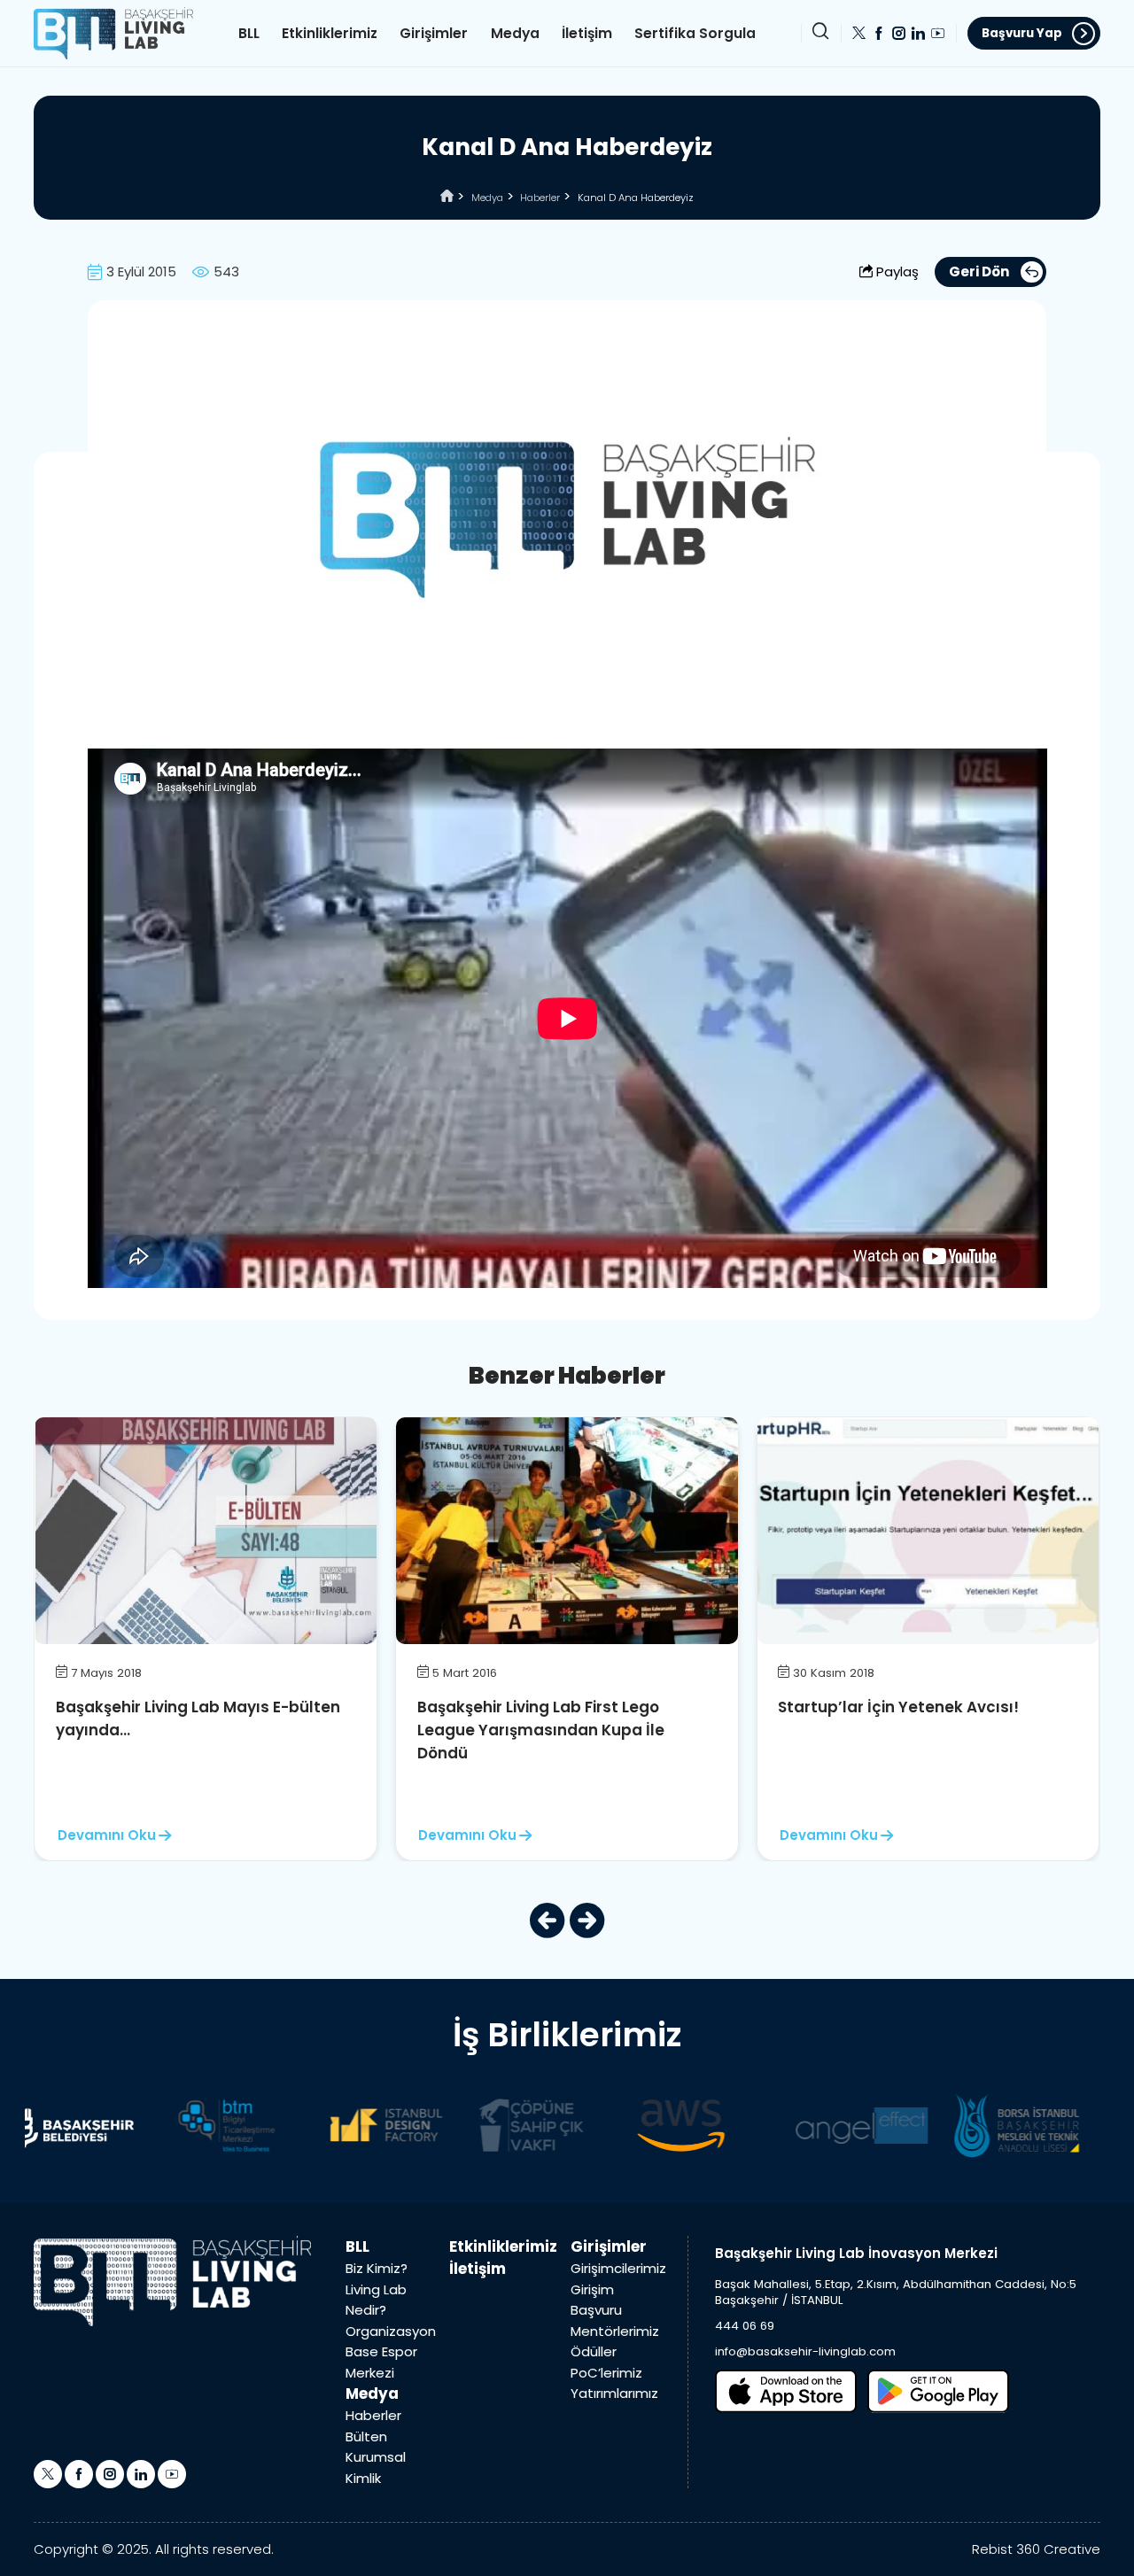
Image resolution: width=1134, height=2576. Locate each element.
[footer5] (676, 2125)
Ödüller (594, 2351)
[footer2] (222, 2125)
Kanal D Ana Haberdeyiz (636, 198)
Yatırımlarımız (614, 2393)
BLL (249, 33)
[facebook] (878, 33)
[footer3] (381, 2125)
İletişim (587, 33)
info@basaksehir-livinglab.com (805, 2352)
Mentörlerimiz (615, 2331)
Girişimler (434, 33)
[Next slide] (587, 1920)
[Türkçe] (113, 32)
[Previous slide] (547, 1920)
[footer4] (526, 2125)
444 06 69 (745, 2326)
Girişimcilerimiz (618, 2268)
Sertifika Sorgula (695, 33)
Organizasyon (391, 2331)
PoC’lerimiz (606, 2373)
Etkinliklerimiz (330, 33)
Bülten (366, 2436)
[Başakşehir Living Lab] (172, 2281)
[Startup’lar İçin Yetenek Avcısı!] (928, 1529)
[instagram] (899, 33)
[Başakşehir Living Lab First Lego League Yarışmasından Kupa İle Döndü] (567, 1529)
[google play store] (938, 2391)
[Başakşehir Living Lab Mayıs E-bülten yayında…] (206, 1529)
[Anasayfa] (447, 198)
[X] (859, 33)
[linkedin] (918, 33)
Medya (515, 33)
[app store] (786, 2391)
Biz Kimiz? (377, 2268)
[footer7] (1011, 2125)
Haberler (540, 198)
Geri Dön (979, 272)
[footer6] (856, 2125)
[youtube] (938, 33)
